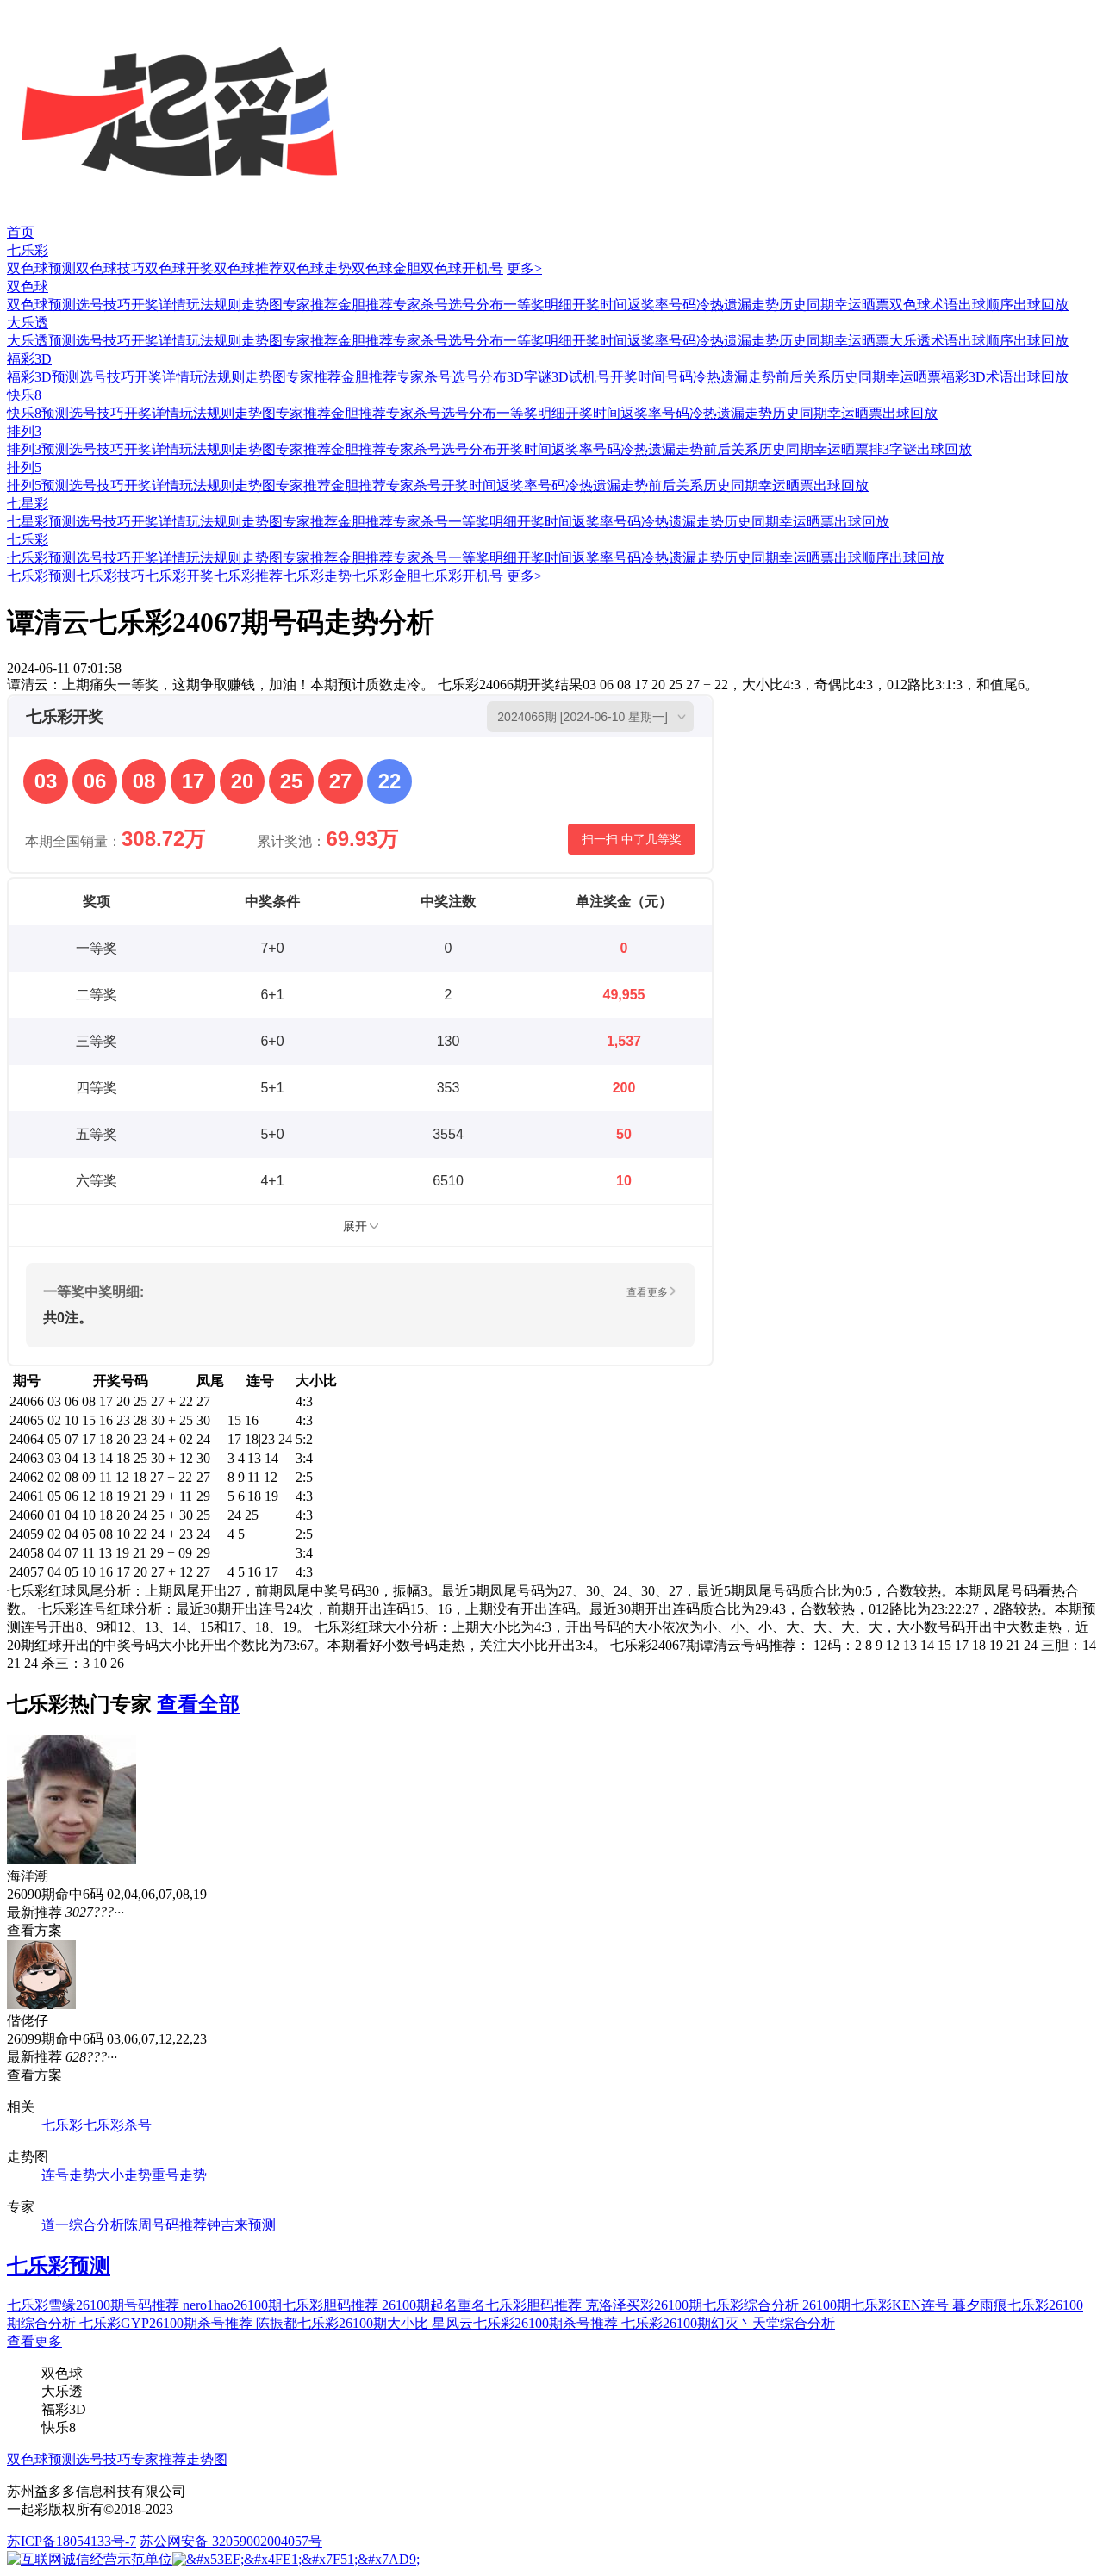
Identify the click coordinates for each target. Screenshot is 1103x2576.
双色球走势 (317, 268)
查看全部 (198, 1704)
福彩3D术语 (977, 377)
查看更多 (34, 2341)
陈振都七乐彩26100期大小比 (344, 2323)
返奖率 (648, 305)
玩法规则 (214, 305)
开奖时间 (600, 305)
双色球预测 (41, 268)
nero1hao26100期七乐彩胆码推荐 (282, 2305)
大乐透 (28, 323)
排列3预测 (38, 449)
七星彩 (28, 504)
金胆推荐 (365, 305)
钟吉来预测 (241, 2225)
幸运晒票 (862, 305)
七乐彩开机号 (462, 576)
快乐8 (24, 395)
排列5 (24, 467)
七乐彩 (28, 250)
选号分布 (476, 305)
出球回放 (1041, 305)
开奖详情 (159, 305)
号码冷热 (696, 305)
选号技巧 (103, 305)
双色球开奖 (179, 268)
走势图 (262, 305)
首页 (21, 232)
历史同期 (807, 305)
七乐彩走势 (317, 576)
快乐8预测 (38, 413)
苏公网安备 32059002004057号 (231, 2541)
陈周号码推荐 (165, 2225)
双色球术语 (924, 305)
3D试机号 (581, 377)
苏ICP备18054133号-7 (72, 2541)
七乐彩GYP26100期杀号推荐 (168, 2323)
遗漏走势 (751, 305)
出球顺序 (986, 305)
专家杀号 (421, 305)
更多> (524, 268)
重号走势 (179, 2175)
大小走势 (124, 2175)
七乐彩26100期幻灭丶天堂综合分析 (728, 2323)
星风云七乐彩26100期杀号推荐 (527, 2323)
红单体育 (28, 8)
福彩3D (29, 359)
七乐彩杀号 (117, 2125)
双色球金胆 (386, 268)
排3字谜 (893, 449)
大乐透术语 (924, 341)
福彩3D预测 (43, 377)
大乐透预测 (41, 341)
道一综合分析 (83, 2225)
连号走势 (69, 2175)
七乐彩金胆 (386, 576)
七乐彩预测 (41, 558)
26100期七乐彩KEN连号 (877, 2305)
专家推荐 (310, 305)
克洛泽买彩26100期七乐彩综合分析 (694, 2305)
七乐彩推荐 (248, 576)
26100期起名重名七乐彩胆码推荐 (483, 2305)
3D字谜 (529, 377)
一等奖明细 (538, 305)
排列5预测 (38, 485)
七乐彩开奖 (179, 576)
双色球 (28, 286)
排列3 (24, 431)
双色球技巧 (110, 268)
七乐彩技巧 (110, 576)
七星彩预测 (41, 522)
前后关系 (803, 377)
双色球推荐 (248, 268)
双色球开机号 (462, 268)
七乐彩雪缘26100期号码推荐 (95, 2305)
